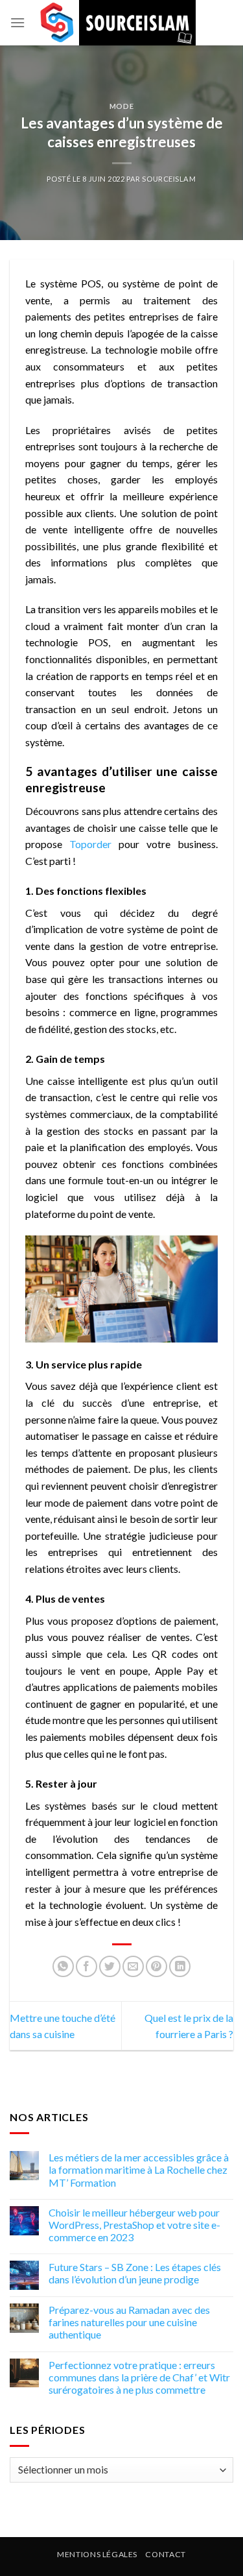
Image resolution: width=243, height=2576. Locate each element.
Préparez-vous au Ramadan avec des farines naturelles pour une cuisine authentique (129, 2322)
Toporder (90, 844)
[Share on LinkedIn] (180, 1966)
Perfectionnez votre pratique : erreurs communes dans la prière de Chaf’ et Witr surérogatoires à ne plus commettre (139, 2377)
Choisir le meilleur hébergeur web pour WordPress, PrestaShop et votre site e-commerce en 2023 (134, 2225)
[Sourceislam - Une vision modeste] (116, 23)
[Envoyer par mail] (133, 1966)
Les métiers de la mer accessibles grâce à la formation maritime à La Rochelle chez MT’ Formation (139, 2169)
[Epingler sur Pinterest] (156, 1966)
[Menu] (17, 22)
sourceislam (169, 179)
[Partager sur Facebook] (87, 1966)
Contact (165, 2554)
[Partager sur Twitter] (110, 1966)
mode (121, 106)
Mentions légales (97, 2554)
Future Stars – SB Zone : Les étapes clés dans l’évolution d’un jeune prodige (135, 2273)
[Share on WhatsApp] (63, 1966)
